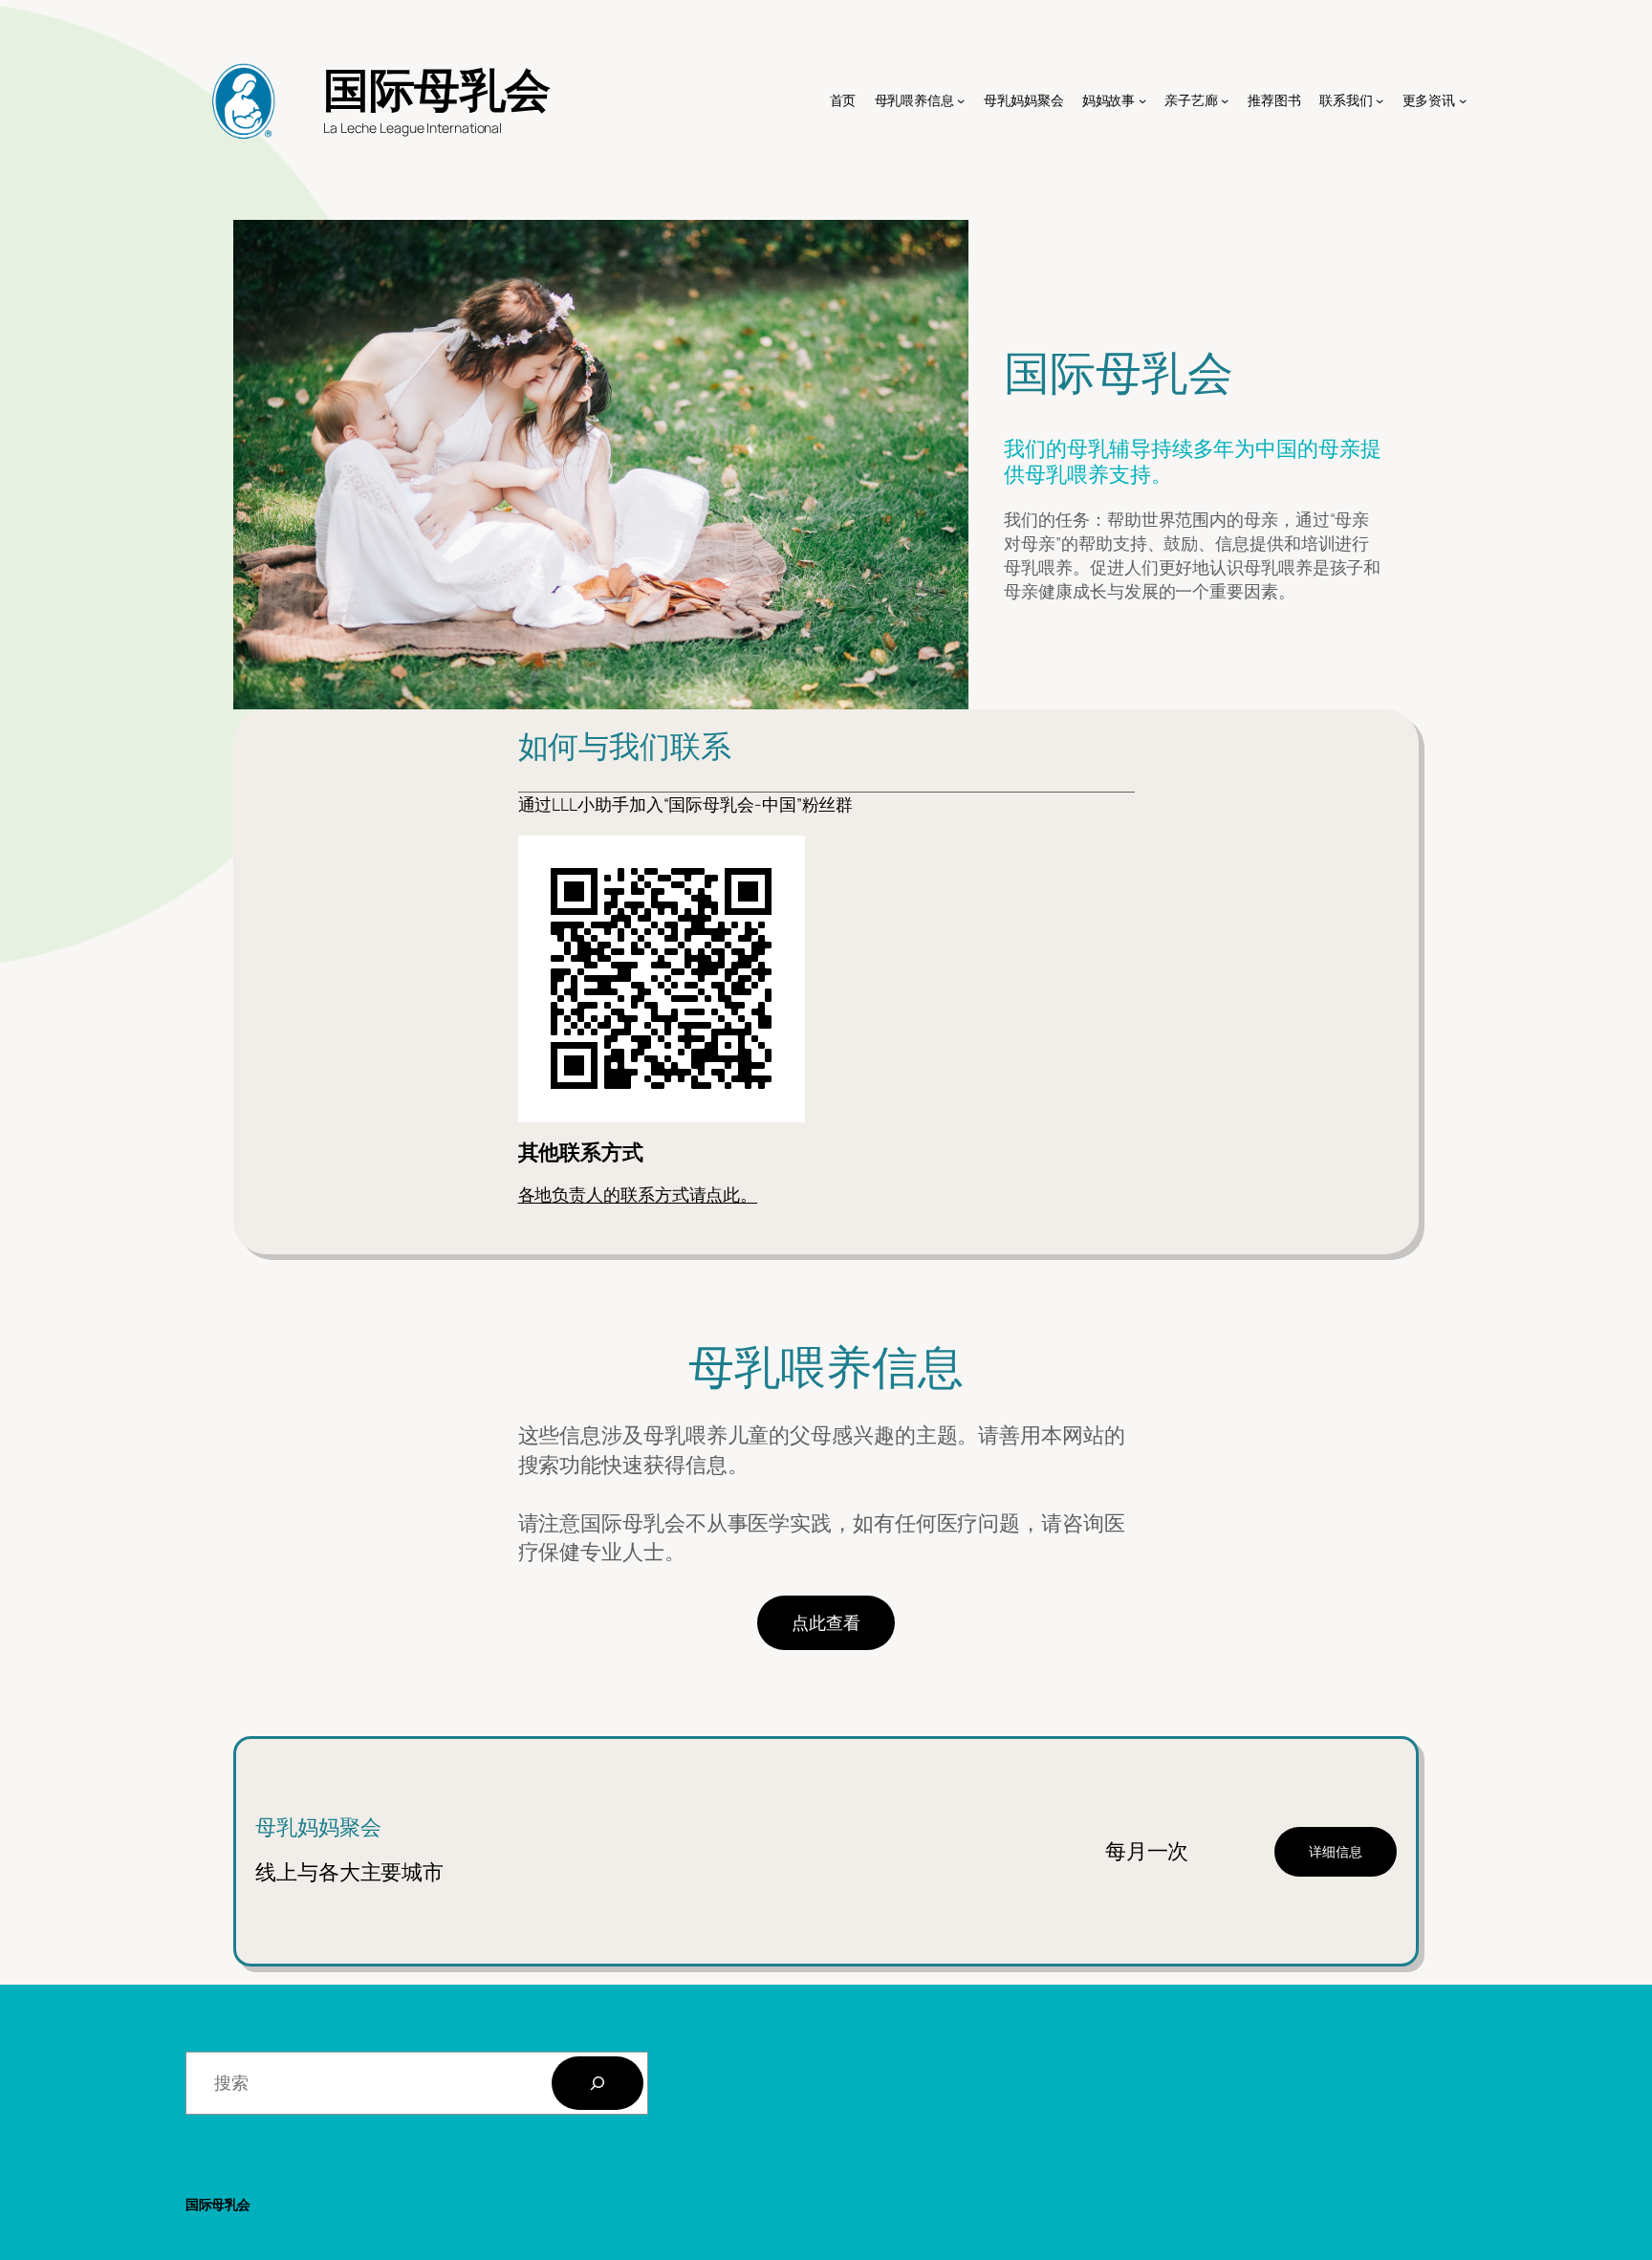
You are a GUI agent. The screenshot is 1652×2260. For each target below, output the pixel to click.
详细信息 (1336, 1851)
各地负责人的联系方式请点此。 (638, 1194)
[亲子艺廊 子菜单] (1225, 100)
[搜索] (598, 2083)
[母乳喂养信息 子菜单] (961, 100)
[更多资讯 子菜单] (1463, 100)
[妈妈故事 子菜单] (1142, 100)
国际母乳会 (437, 88)
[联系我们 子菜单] (1380, 100)
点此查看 (826, 1622)
